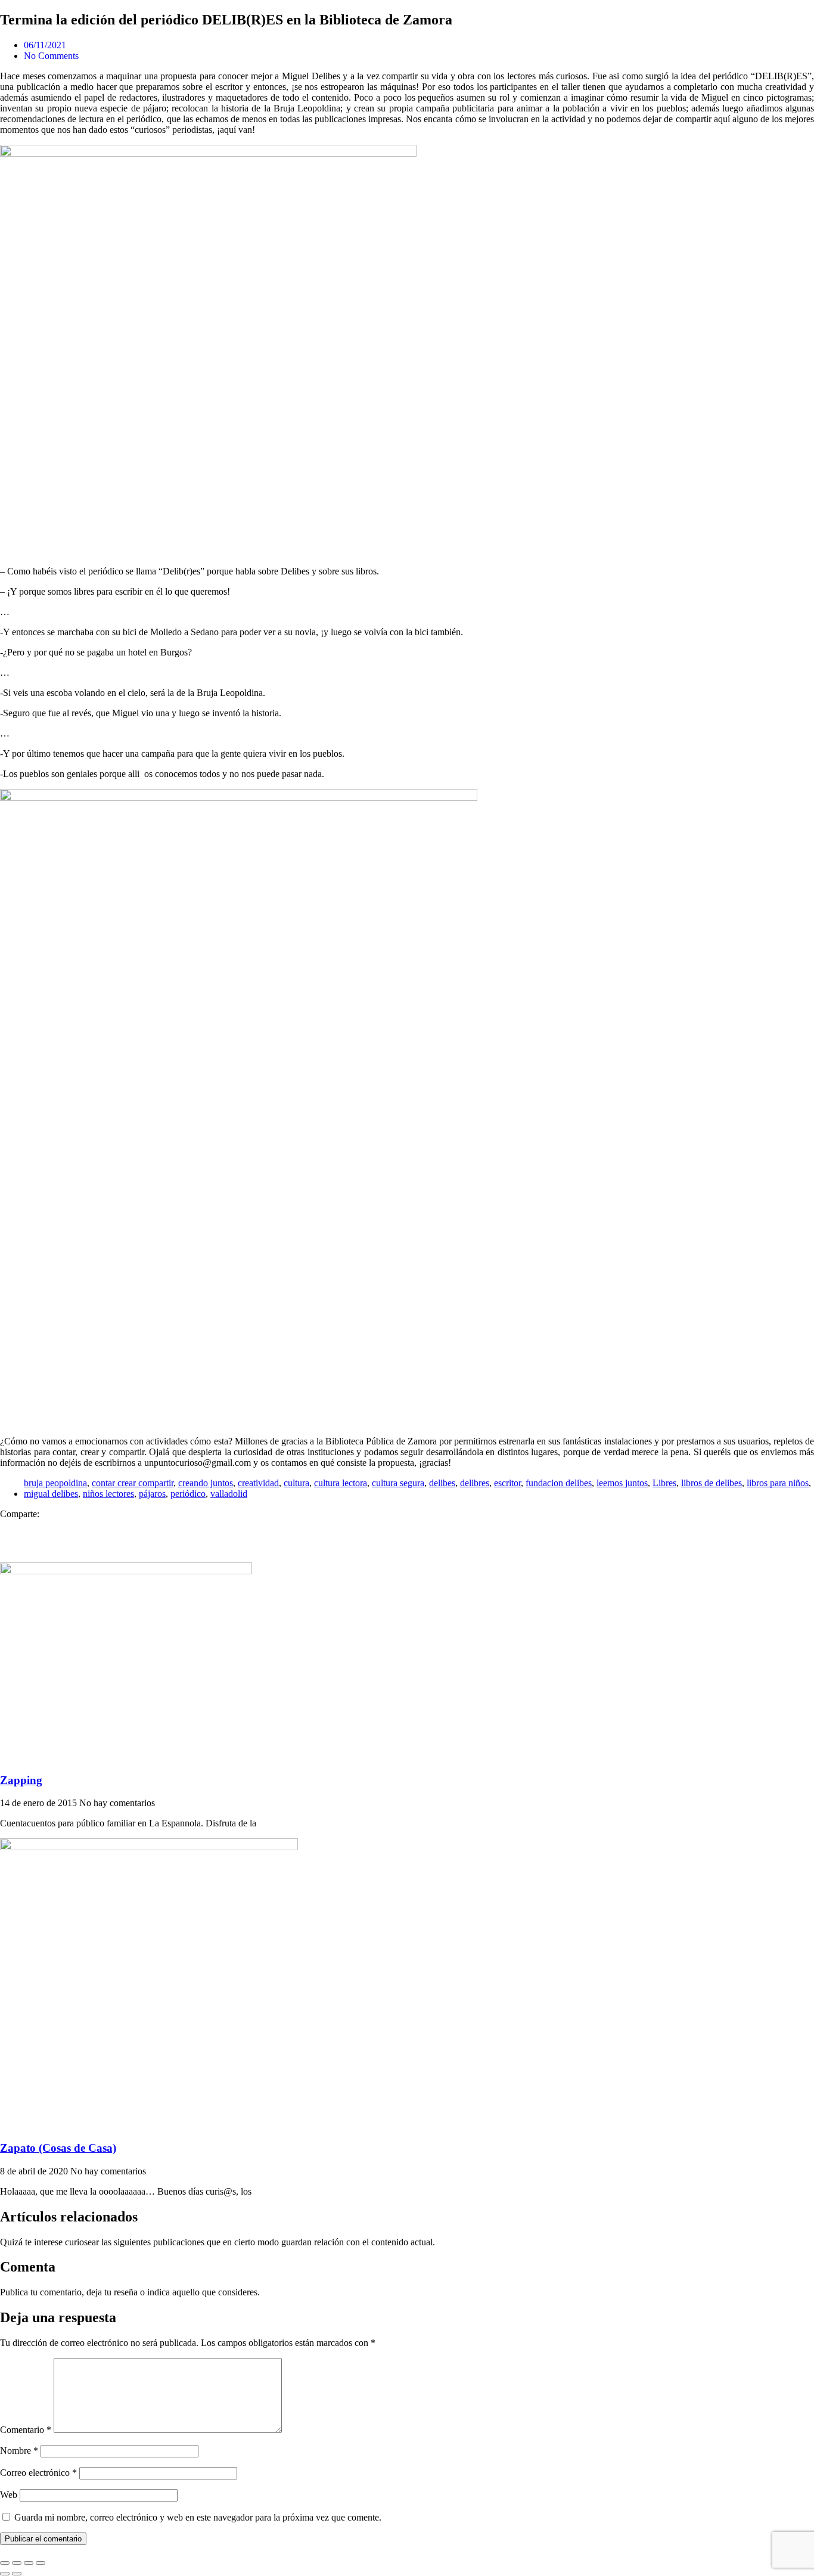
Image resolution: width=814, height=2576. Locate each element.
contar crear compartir (133, 1483)
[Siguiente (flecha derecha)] (17, 2574)
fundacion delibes (559, 1483)
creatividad (258, 1483)
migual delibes (51, 1494)
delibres (475, 1483)
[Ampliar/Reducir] (5, 2563)
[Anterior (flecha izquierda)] (5, 2574)
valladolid (229, 1494)
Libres (664, 1483)
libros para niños (778, 1483)
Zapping (21, 1780)
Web (9, 2495)
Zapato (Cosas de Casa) (58, 2148)
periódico (188, 1494)
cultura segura (398, 1483)
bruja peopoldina (55, 1483)
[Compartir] (29, 2563)
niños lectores (108, 1494)
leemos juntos (622, 1483)
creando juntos (206, 1483)
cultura (296, 1483)
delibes (442, 1483)
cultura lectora (341, 1483)
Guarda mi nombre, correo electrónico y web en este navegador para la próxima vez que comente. (198, 2517)
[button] (407, 1525)
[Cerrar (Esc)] (41, 2563)
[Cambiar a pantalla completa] (17, 2563)
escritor (507, 1483)
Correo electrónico (38, 2473)
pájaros (152, 1494)
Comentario (26, 2430)
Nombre (19, 2451)
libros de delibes (712, 1483)
